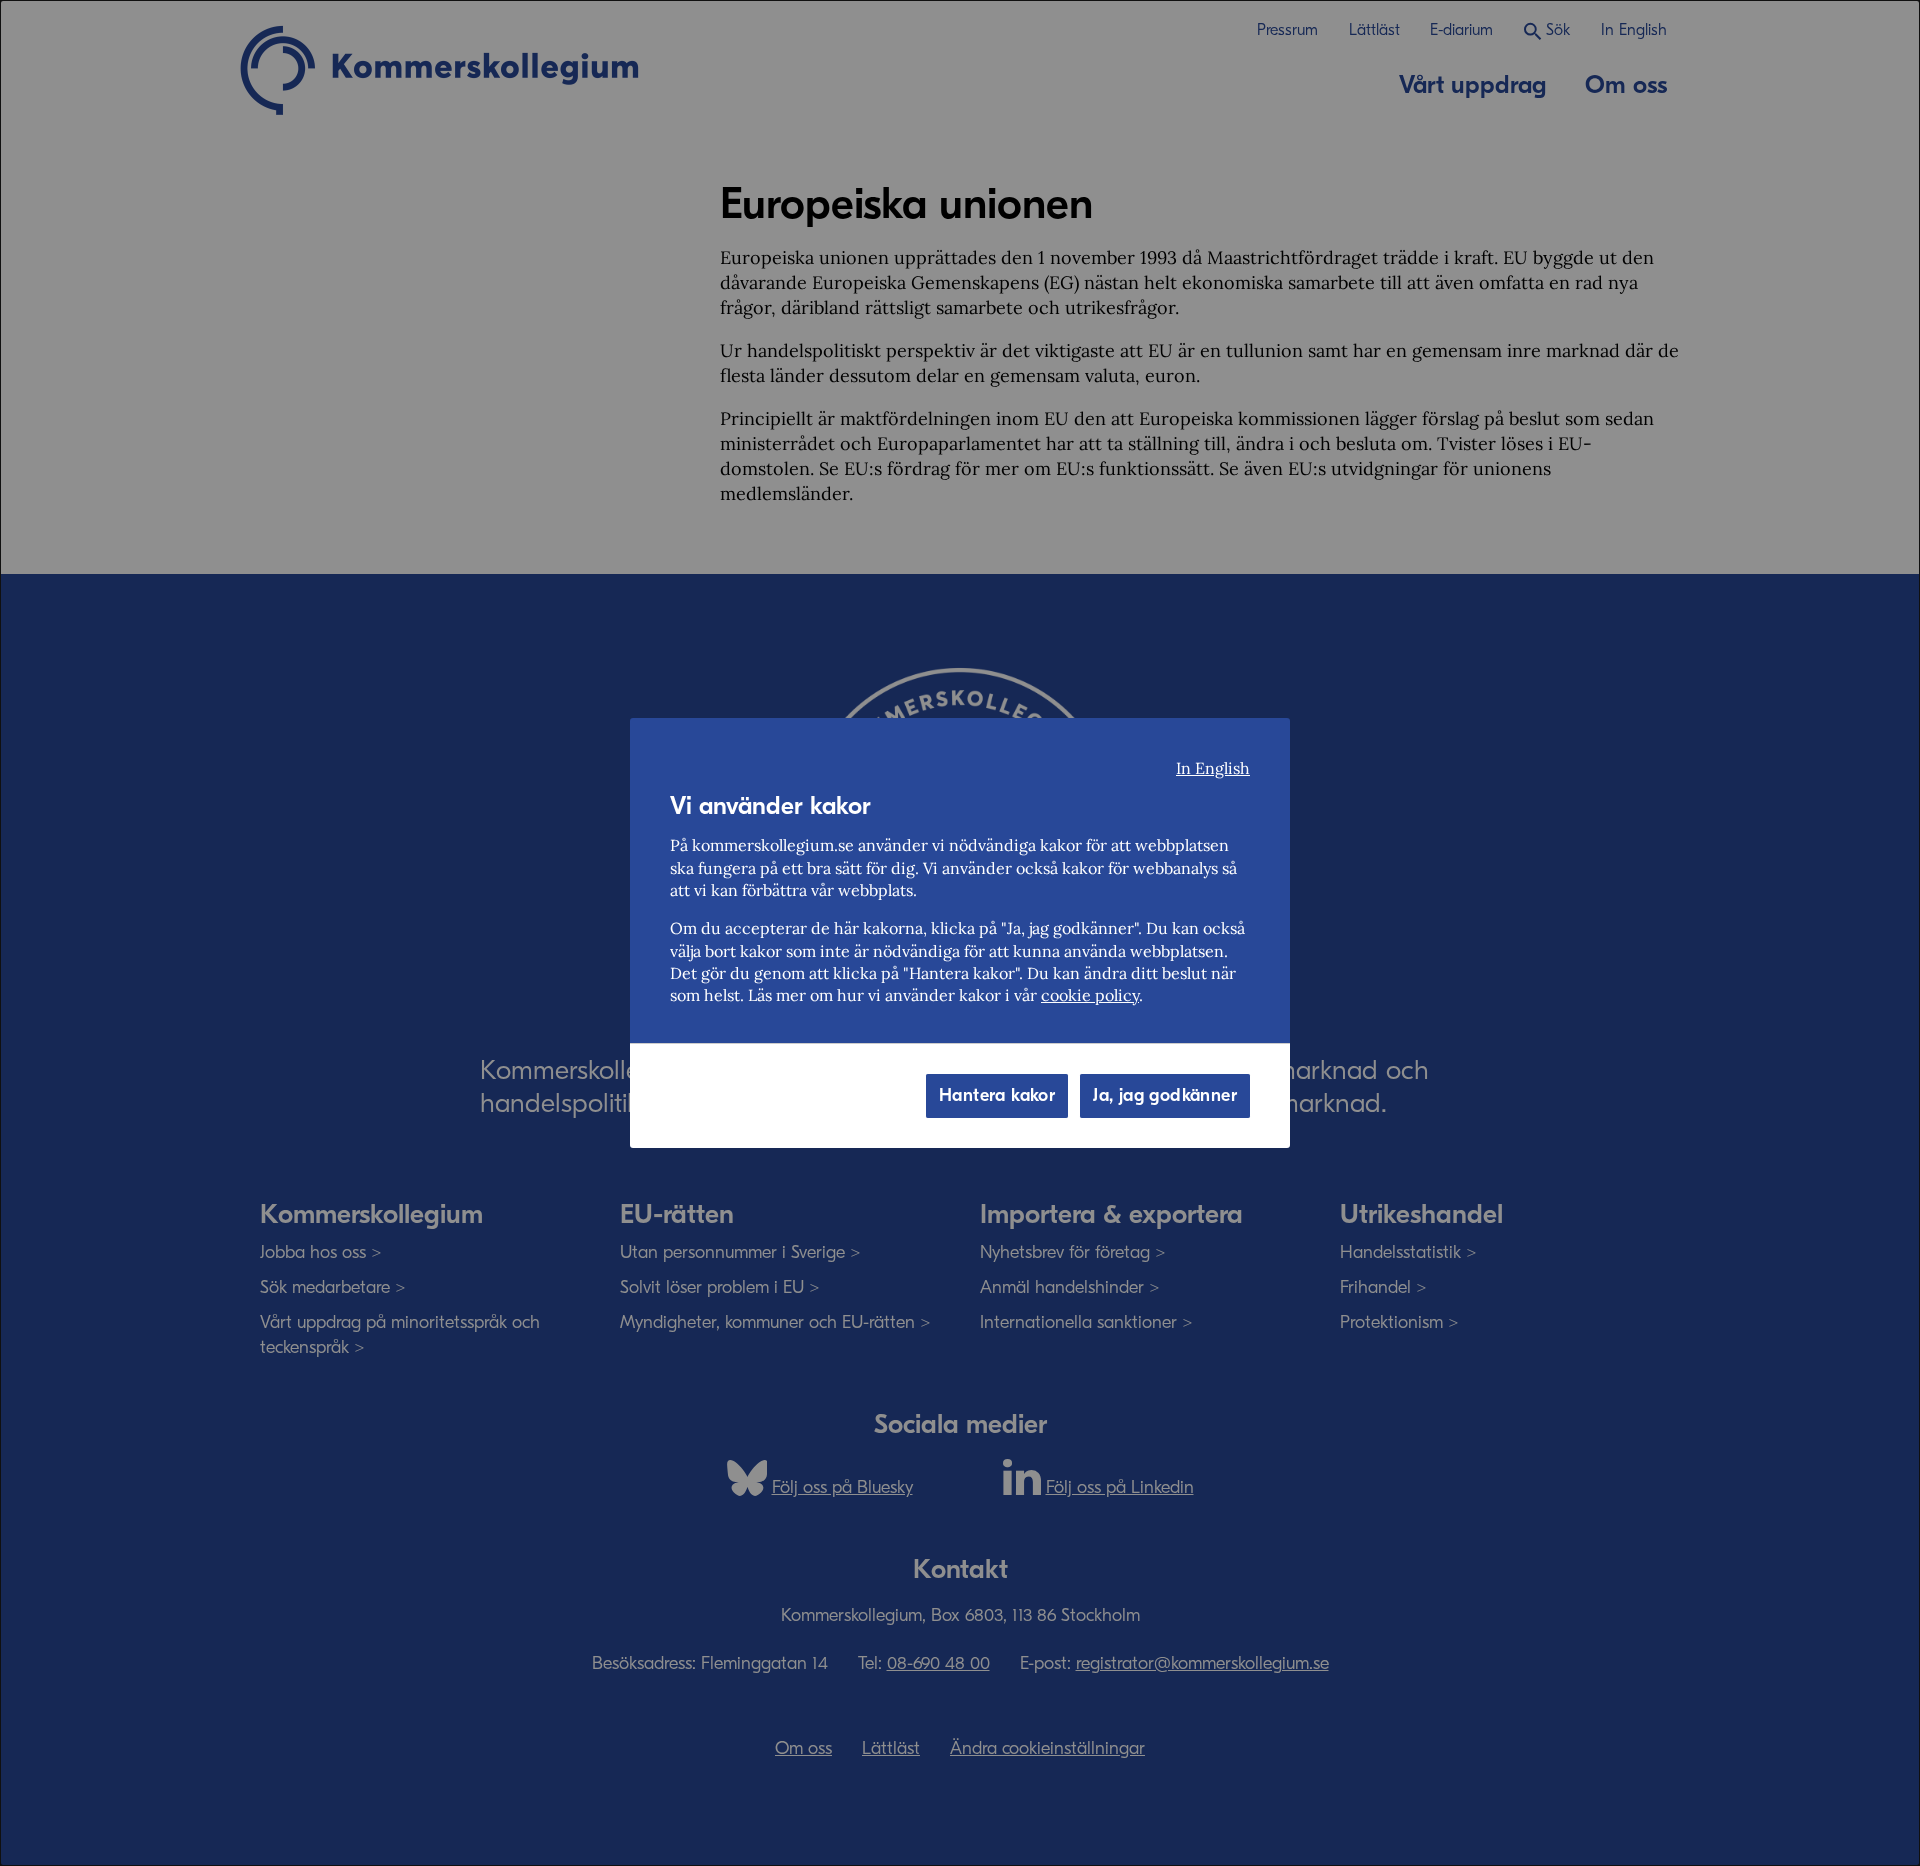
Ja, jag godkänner (1165, 1095)
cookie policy (1090, 995)
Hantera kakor (997, 1095)
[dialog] (960, 933)
